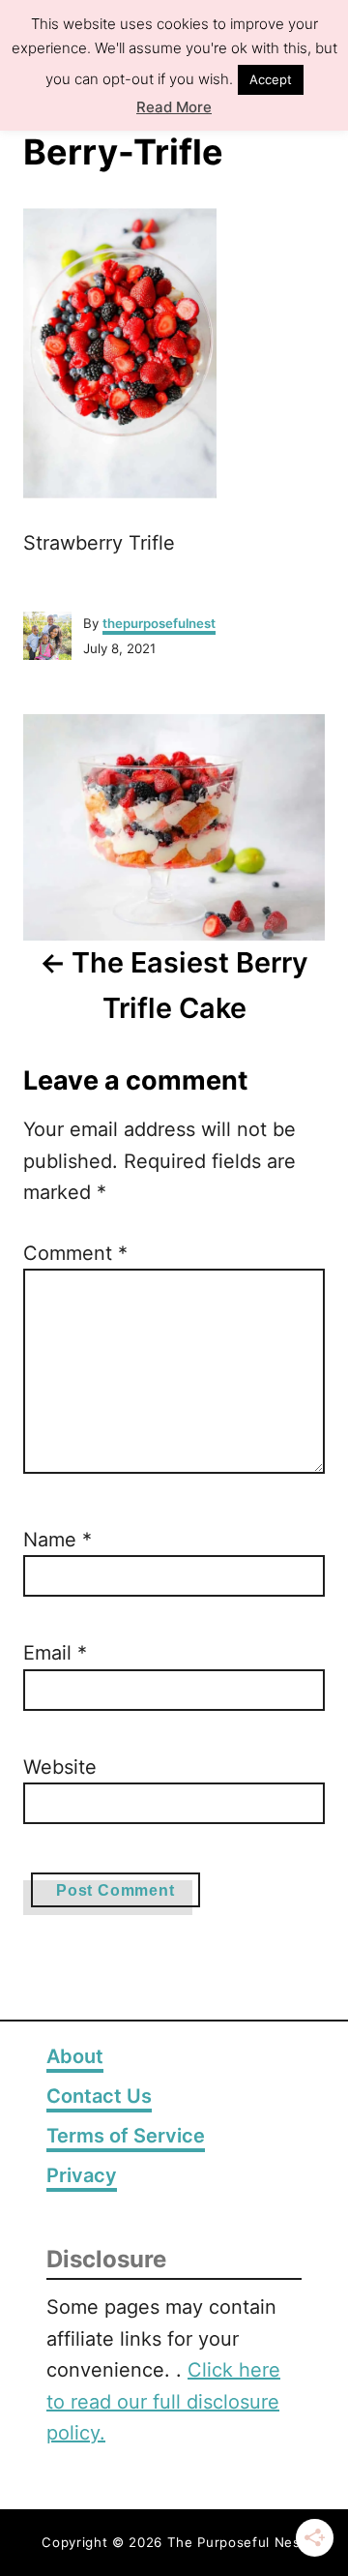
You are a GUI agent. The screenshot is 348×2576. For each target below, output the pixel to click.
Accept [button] (271, 75)
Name (58, 1540)
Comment (75, 1253)
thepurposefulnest (159, 623)
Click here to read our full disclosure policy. (163, 2401)
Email (55, 1653)
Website (60, 1767)
